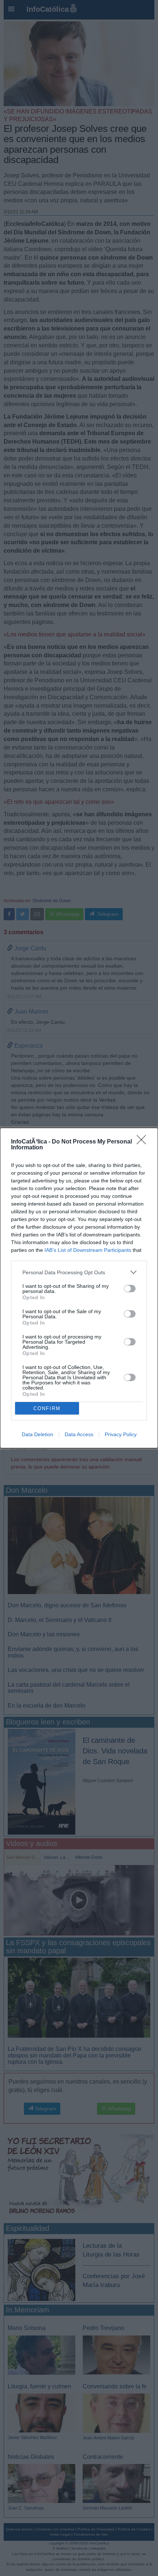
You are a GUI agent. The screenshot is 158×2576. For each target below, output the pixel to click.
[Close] (144, 1142)
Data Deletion (37, 1434)
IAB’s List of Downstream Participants (88, 1250)
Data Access (79, 1434)
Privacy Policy (121, 1434)
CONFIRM (47, 1408)
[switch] (130, 1289)
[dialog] (79, 1288)
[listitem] (79, 1272)
